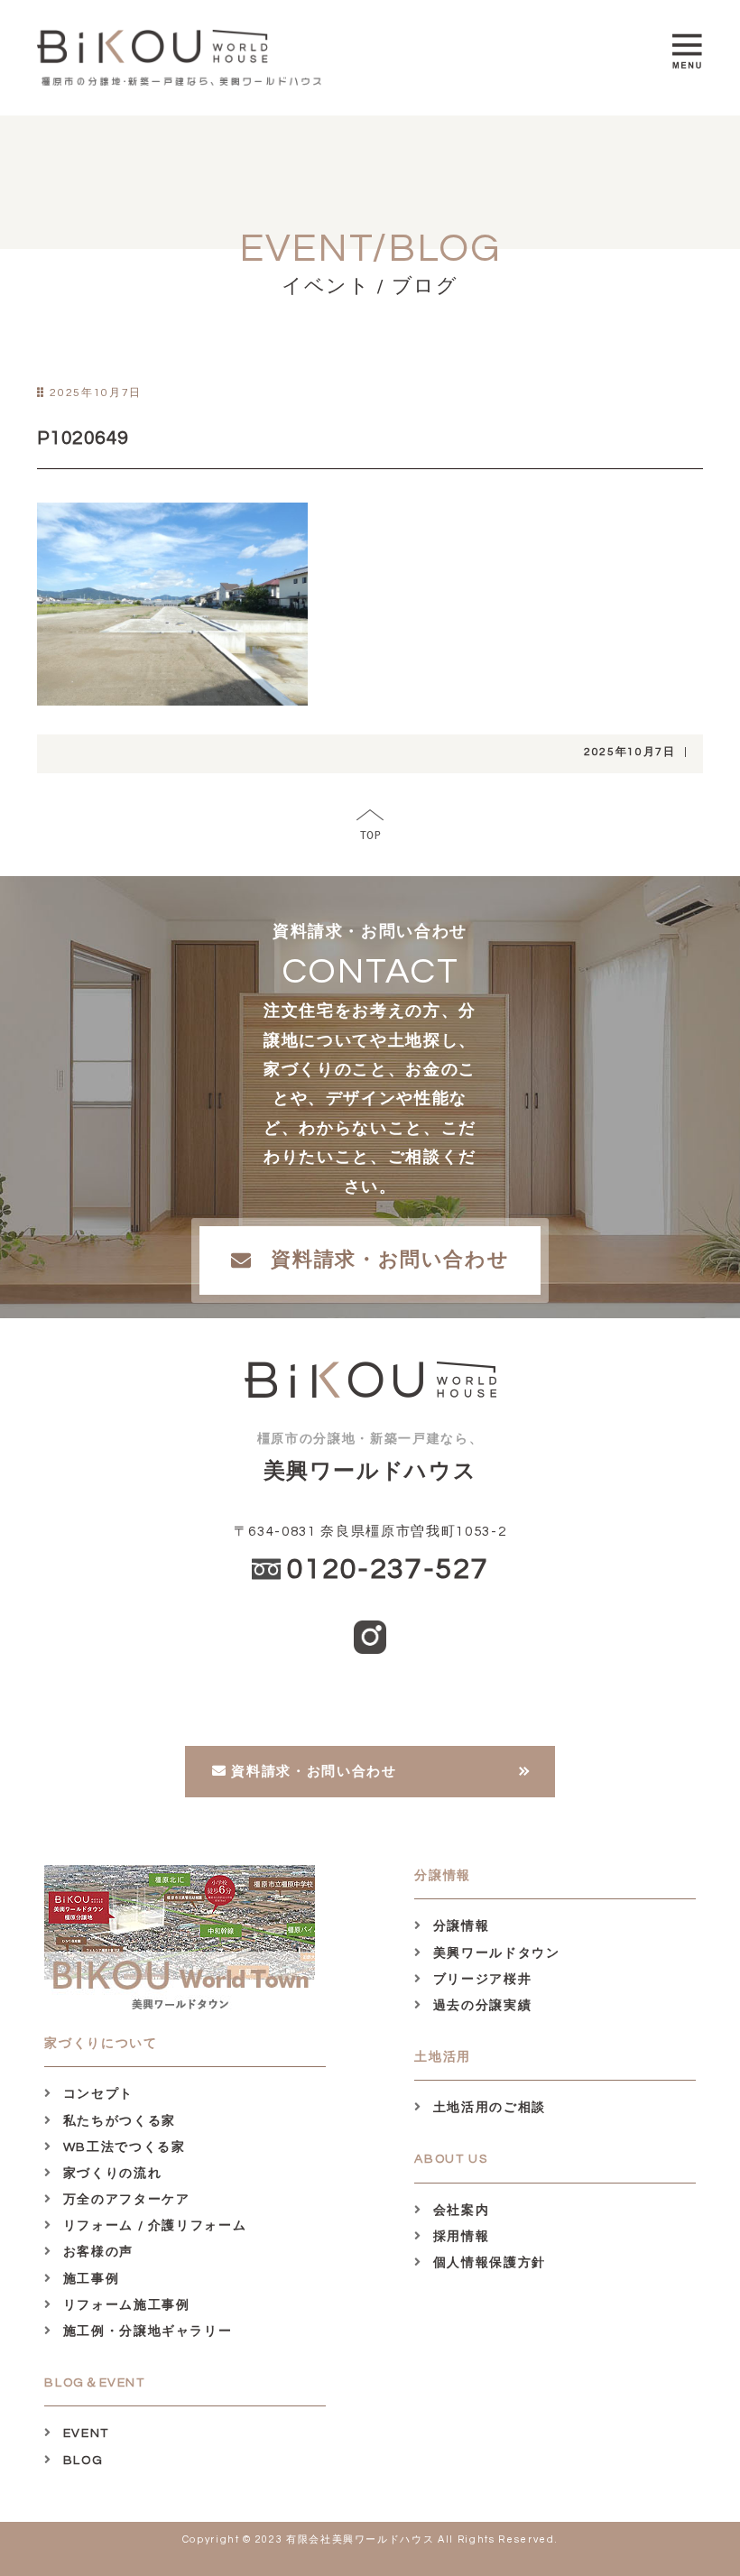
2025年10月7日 (630, 752)
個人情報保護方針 (487, 2263)
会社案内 (459, 2211)
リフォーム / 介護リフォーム (153, 2226)
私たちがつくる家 (117, 2121)
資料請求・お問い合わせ (390, 1260)
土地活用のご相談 (487, 2108)
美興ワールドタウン (494, 1953)
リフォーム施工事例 (124, 2305)
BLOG (81, 2461)
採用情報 (459, 2237)
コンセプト (96, 2094)
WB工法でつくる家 (122, 2147)
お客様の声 (96, 2252)
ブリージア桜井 (480, 1980)
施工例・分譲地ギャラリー (145, 2331)
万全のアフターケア (124, 2200)
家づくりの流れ (110, 2174)
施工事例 (89, 2279)
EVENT (84, 2433)
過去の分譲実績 (480, 2006)
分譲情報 (459, 1926)
